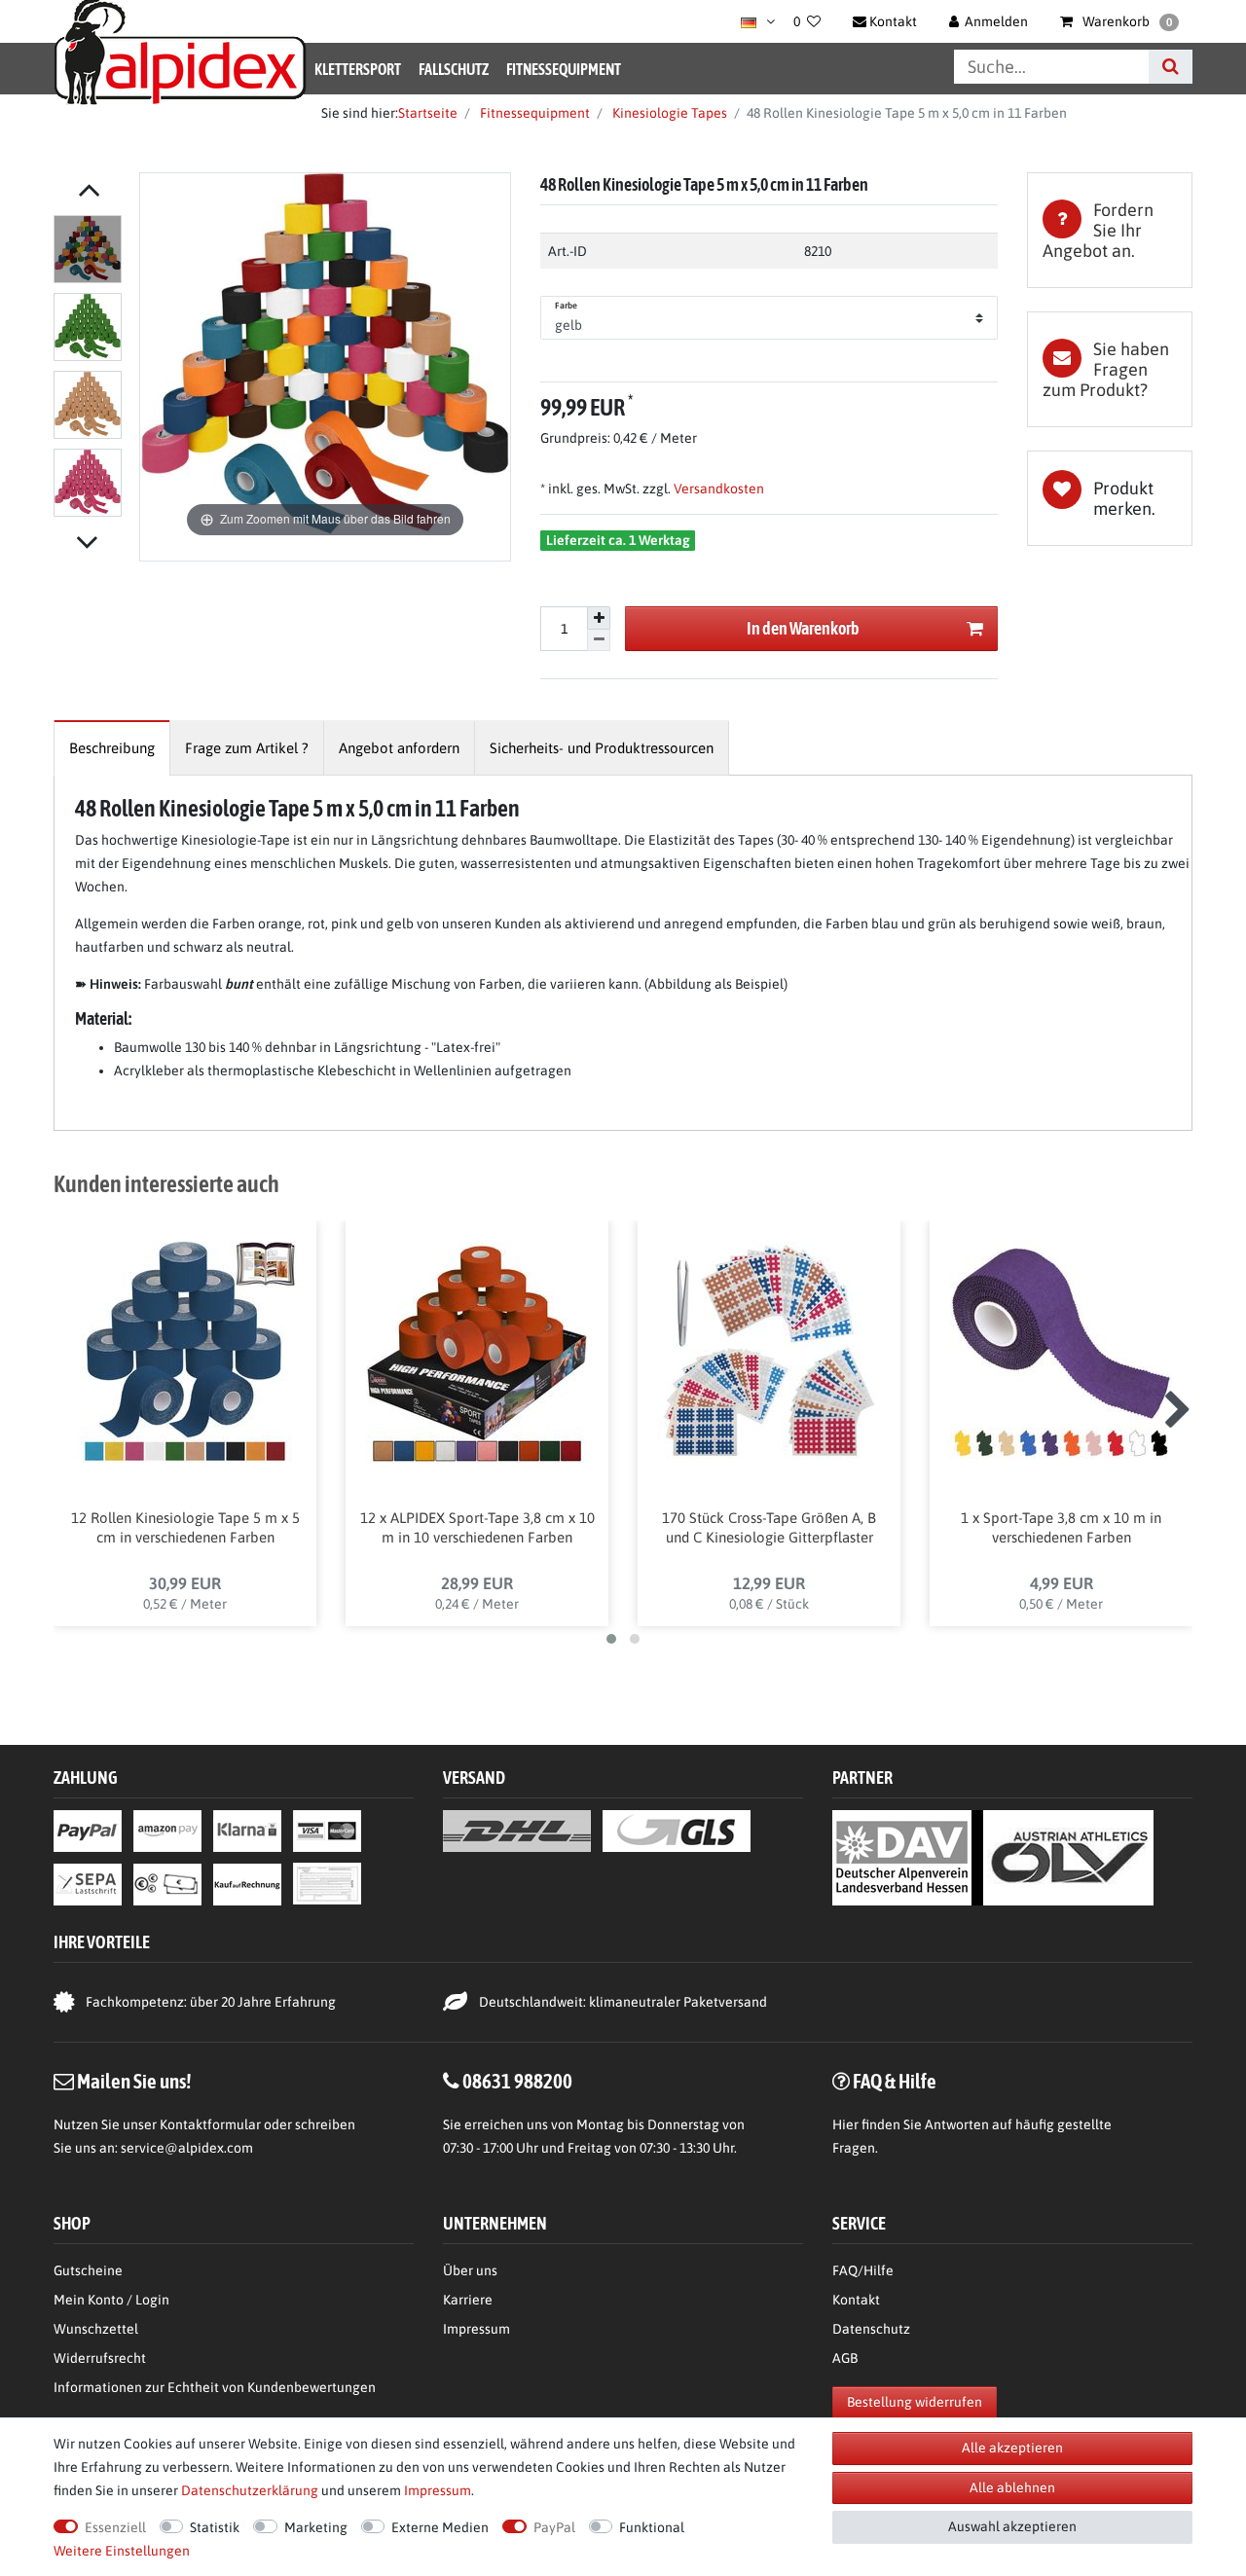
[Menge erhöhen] (599, 618)
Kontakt (856, 2300)
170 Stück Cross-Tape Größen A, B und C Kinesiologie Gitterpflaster (769, 1527)
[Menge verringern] (599, 641)
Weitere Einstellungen (122, 2551)
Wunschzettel (96, 2329)
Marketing (316, 2527)
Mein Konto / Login (111, 2300)
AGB (845, 2358)
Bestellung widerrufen (915, 2402)
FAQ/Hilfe (863, 2270)
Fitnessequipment (564, 69)
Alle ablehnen (1012, 2487)
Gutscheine (88, 2270)
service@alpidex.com (187, 2148)
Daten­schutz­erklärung (250, 2490)
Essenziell (115, 2527)
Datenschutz (871, 2329)
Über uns (470, 2270)
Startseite (428, 113)
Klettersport (358, 69)
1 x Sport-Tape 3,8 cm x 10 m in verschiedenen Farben (1061, 1527)
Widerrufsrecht (100, 2358)
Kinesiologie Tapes (668, 113)
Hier (845, 2124)
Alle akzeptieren (1012, 2448)
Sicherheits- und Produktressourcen (602, 748)
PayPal (554, 2527)
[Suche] (1171, 67)
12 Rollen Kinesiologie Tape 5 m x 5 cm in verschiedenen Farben (185, 1527)
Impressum (476, 2329)
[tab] (1110, 230)
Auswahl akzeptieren (1012, 2526)
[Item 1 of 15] (92, 370)
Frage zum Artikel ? (247, 748)
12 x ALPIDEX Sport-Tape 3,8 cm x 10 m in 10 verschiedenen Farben (477, 1527)
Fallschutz (454, 69)
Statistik (215, 2527)
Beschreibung (112, 748)
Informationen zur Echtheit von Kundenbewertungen (215, 2387)
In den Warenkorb (803, 628)
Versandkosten (717, 489)
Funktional (652, 2527)
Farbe (567, 306)
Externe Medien (440, 2527)
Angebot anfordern (399, 748)
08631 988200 (517, 2081)
